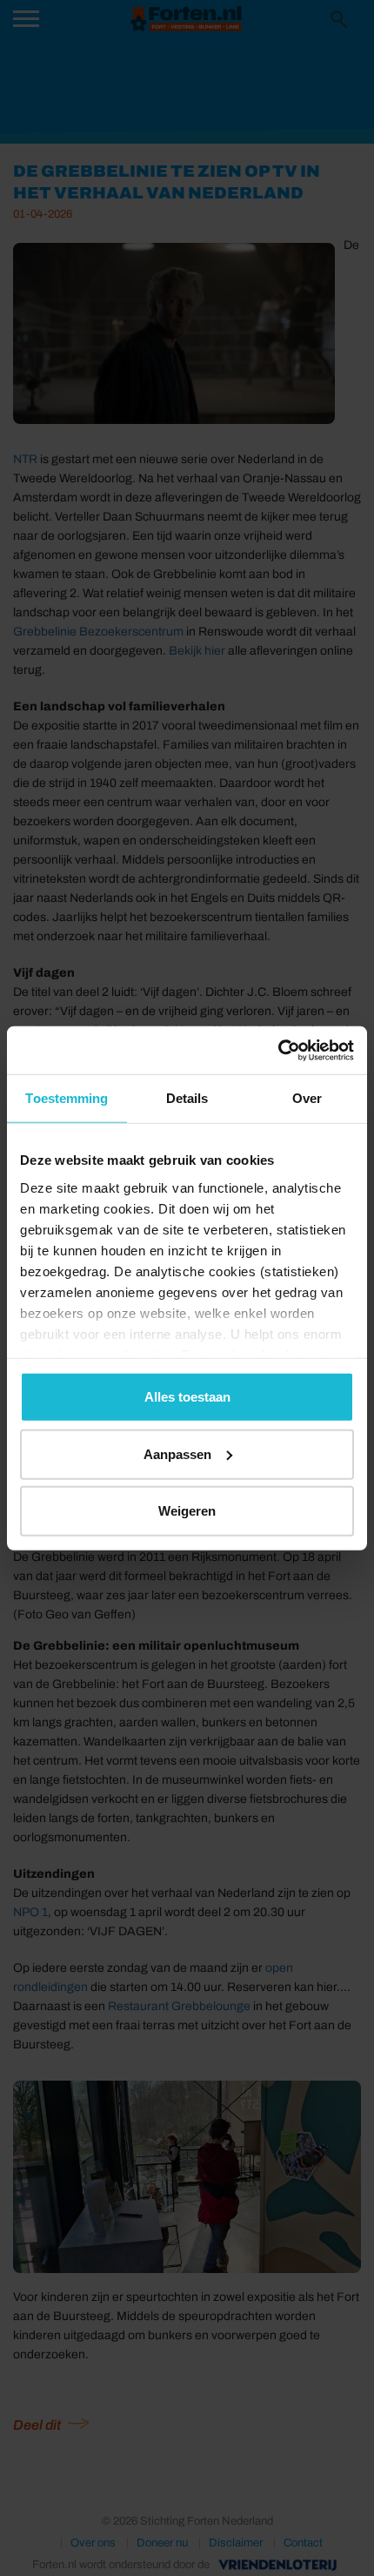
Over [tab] (307, 1098)
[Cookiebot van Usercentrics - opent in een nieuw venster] (278, 1050)
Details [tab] (187, 1098)
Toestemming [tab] (67, 1098)
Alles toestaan (187, 1397)
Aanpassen (177, 1453)
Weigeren (187, 1511)
